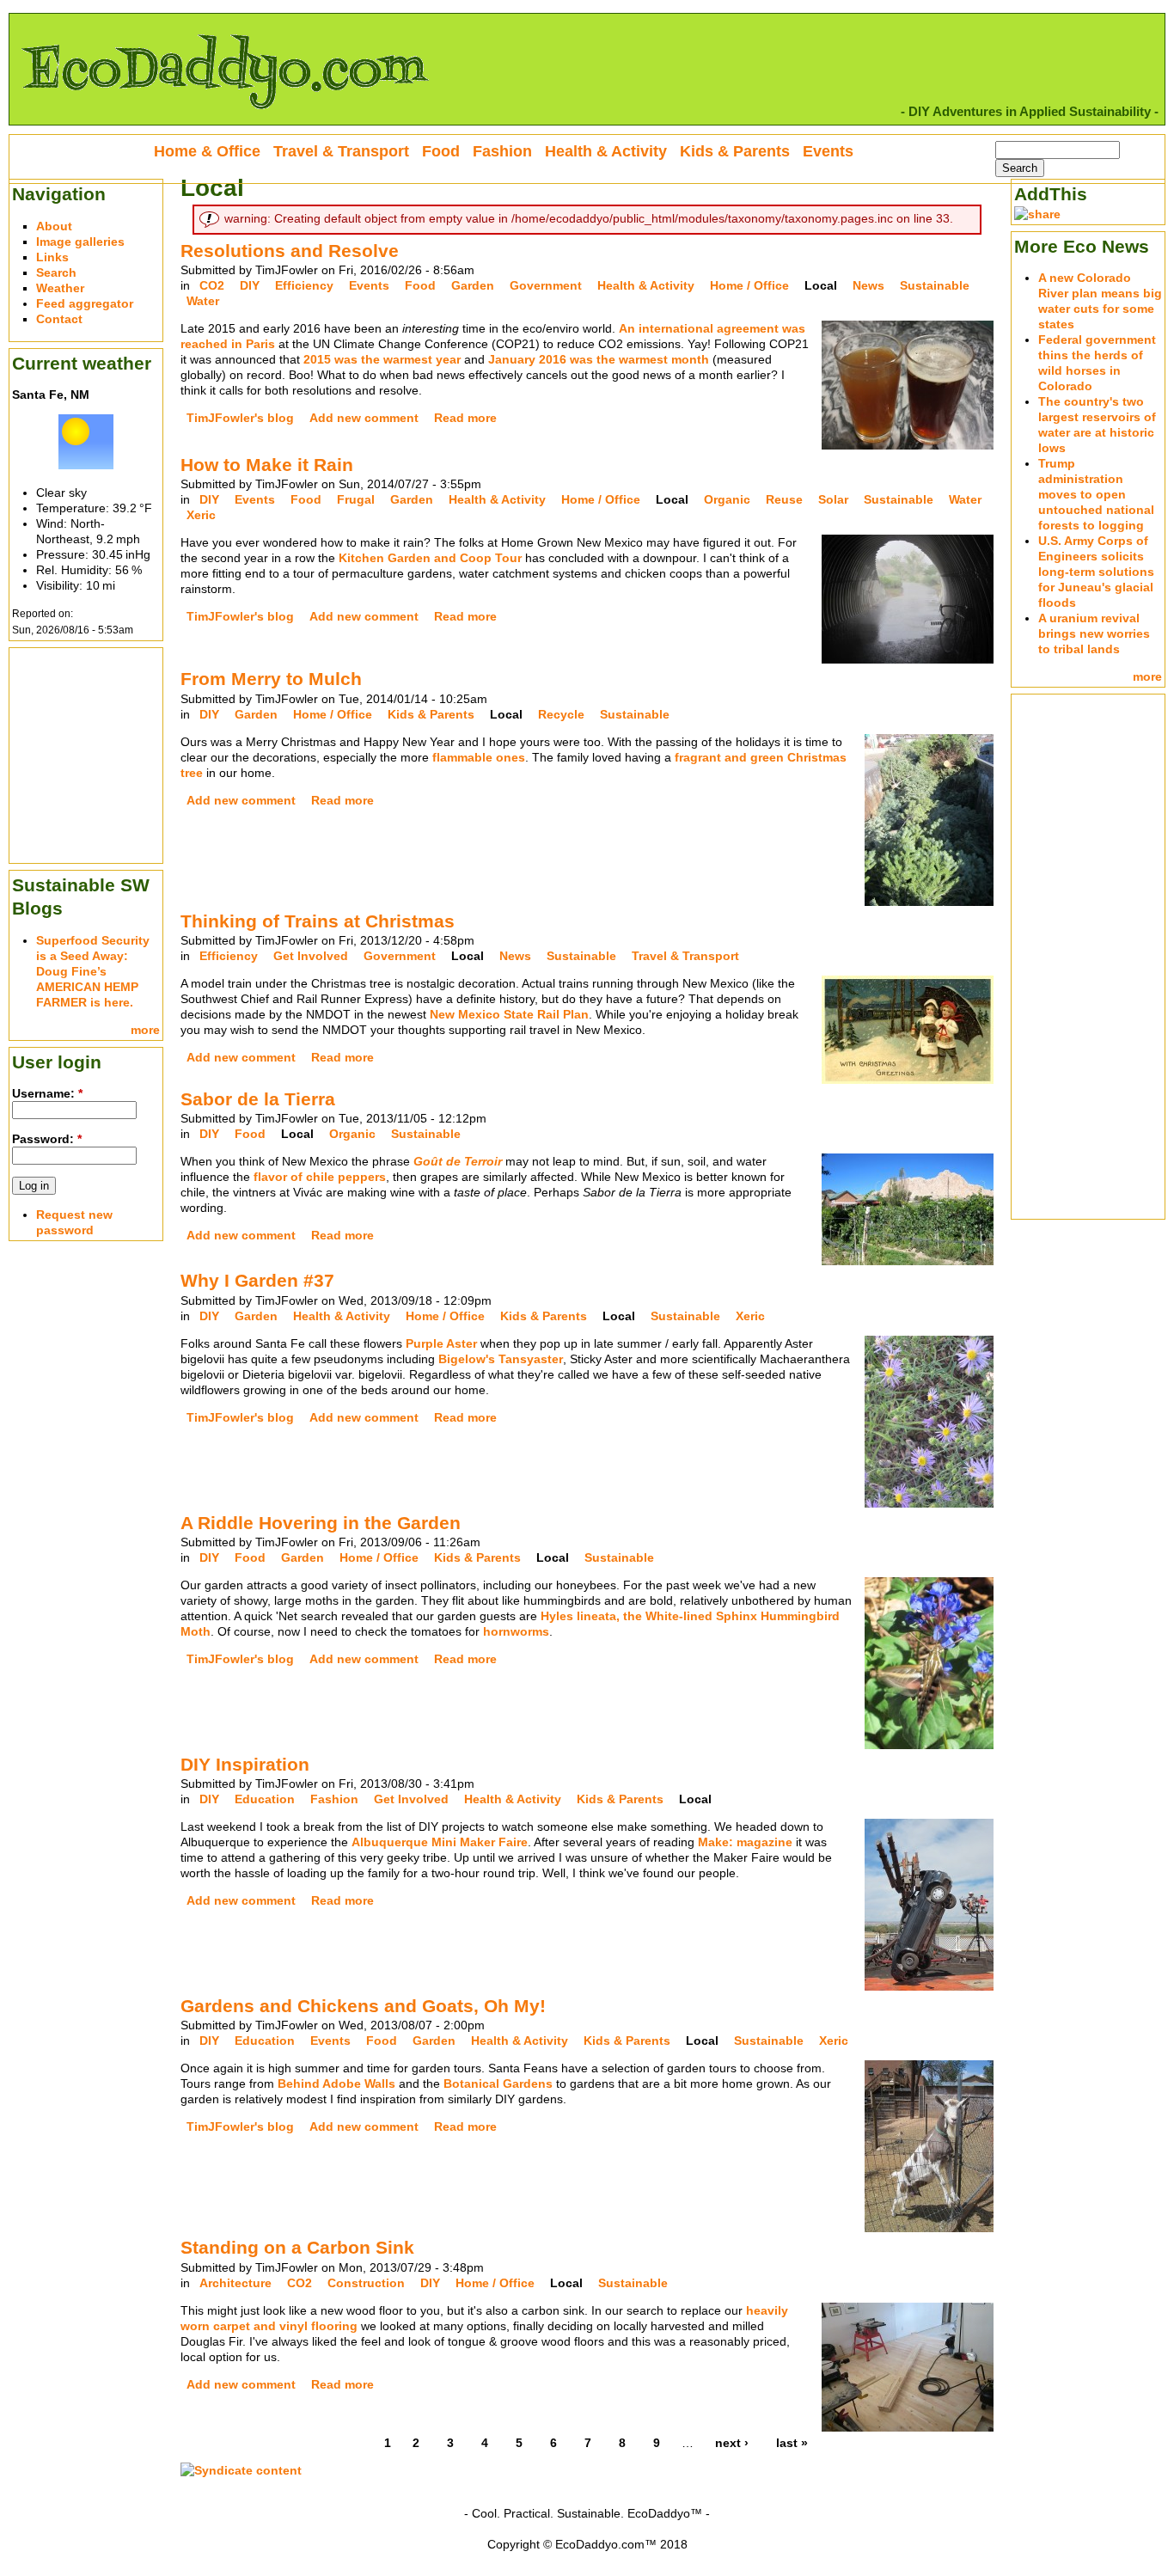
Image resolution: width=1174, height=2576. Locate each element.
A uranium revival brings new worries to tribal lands (1094, 633)
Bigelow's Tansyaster (501, 1359)
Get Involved (311, 956)
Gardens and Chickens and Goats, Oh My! (363, 2006)
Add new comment (364, 418)
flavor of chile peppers (320, 1177)
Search (56, 272)
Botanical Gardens (498, 2083)
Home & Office (207, 151)
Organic (727, 499)
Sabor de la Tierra (258, 1099)
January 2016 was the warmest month (599, 359)
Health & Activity (646, 285)
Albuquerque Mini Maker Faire (440, 1842)
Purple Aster (441, 1343)
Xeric (201, 515)
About (54, 226)
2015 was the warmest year (382, 359)
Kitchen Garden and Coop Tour (430, 558)
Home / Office (749, 285)
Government (546, 285)
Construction (366, 2283)
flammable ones (479, 757)
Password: (47, 1139)
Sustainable (935, 285)
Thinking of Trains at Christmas (318, 921)
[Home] (224, 117)
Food (420, 285)
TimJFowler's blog (240, 418)
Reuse (784, 499)
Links (52, 257)
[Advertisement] (86, 754)
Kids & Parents (431, 714)
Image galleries (80, 242)
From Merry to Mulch (271, 679)
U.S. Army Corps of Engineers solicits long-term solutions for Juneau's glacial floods (1096, 572)
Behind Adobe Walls (338, 2083)
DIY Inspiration (245, 1764)
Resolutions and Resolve (290, 251)
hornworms (516, 1631)
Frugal (356, 499)
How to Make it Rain (267, 465)
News (868, 285)
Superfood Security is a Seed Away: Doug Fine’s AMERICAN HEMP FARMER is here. (93, 971)
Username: (47, 1093)
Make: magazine (745, 1842)
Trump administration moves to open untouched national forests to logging (1096, 494)
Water (203, 301)
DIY (250, 285)
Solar (833, 499)
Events (369, 285)
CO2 (212, 285)
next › (732, 2443)
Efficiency (304, 285)
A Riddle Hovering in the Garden (321, 1523)
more (145, 1030)
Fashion (334, 1799)
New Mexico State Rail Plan (509, 1014)
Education (265, 1799)
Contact (59, 319)
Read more (465, 418)
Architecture (235, 2283)
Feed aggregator (85, 303)
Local (821, 285)
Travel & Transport (685, 956)
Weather (60, 288)
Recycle (561, 714)
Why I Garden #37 (257, 1280)
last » (792, 2443)
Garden (473, 285)
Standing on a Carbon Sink (297, 2247)
